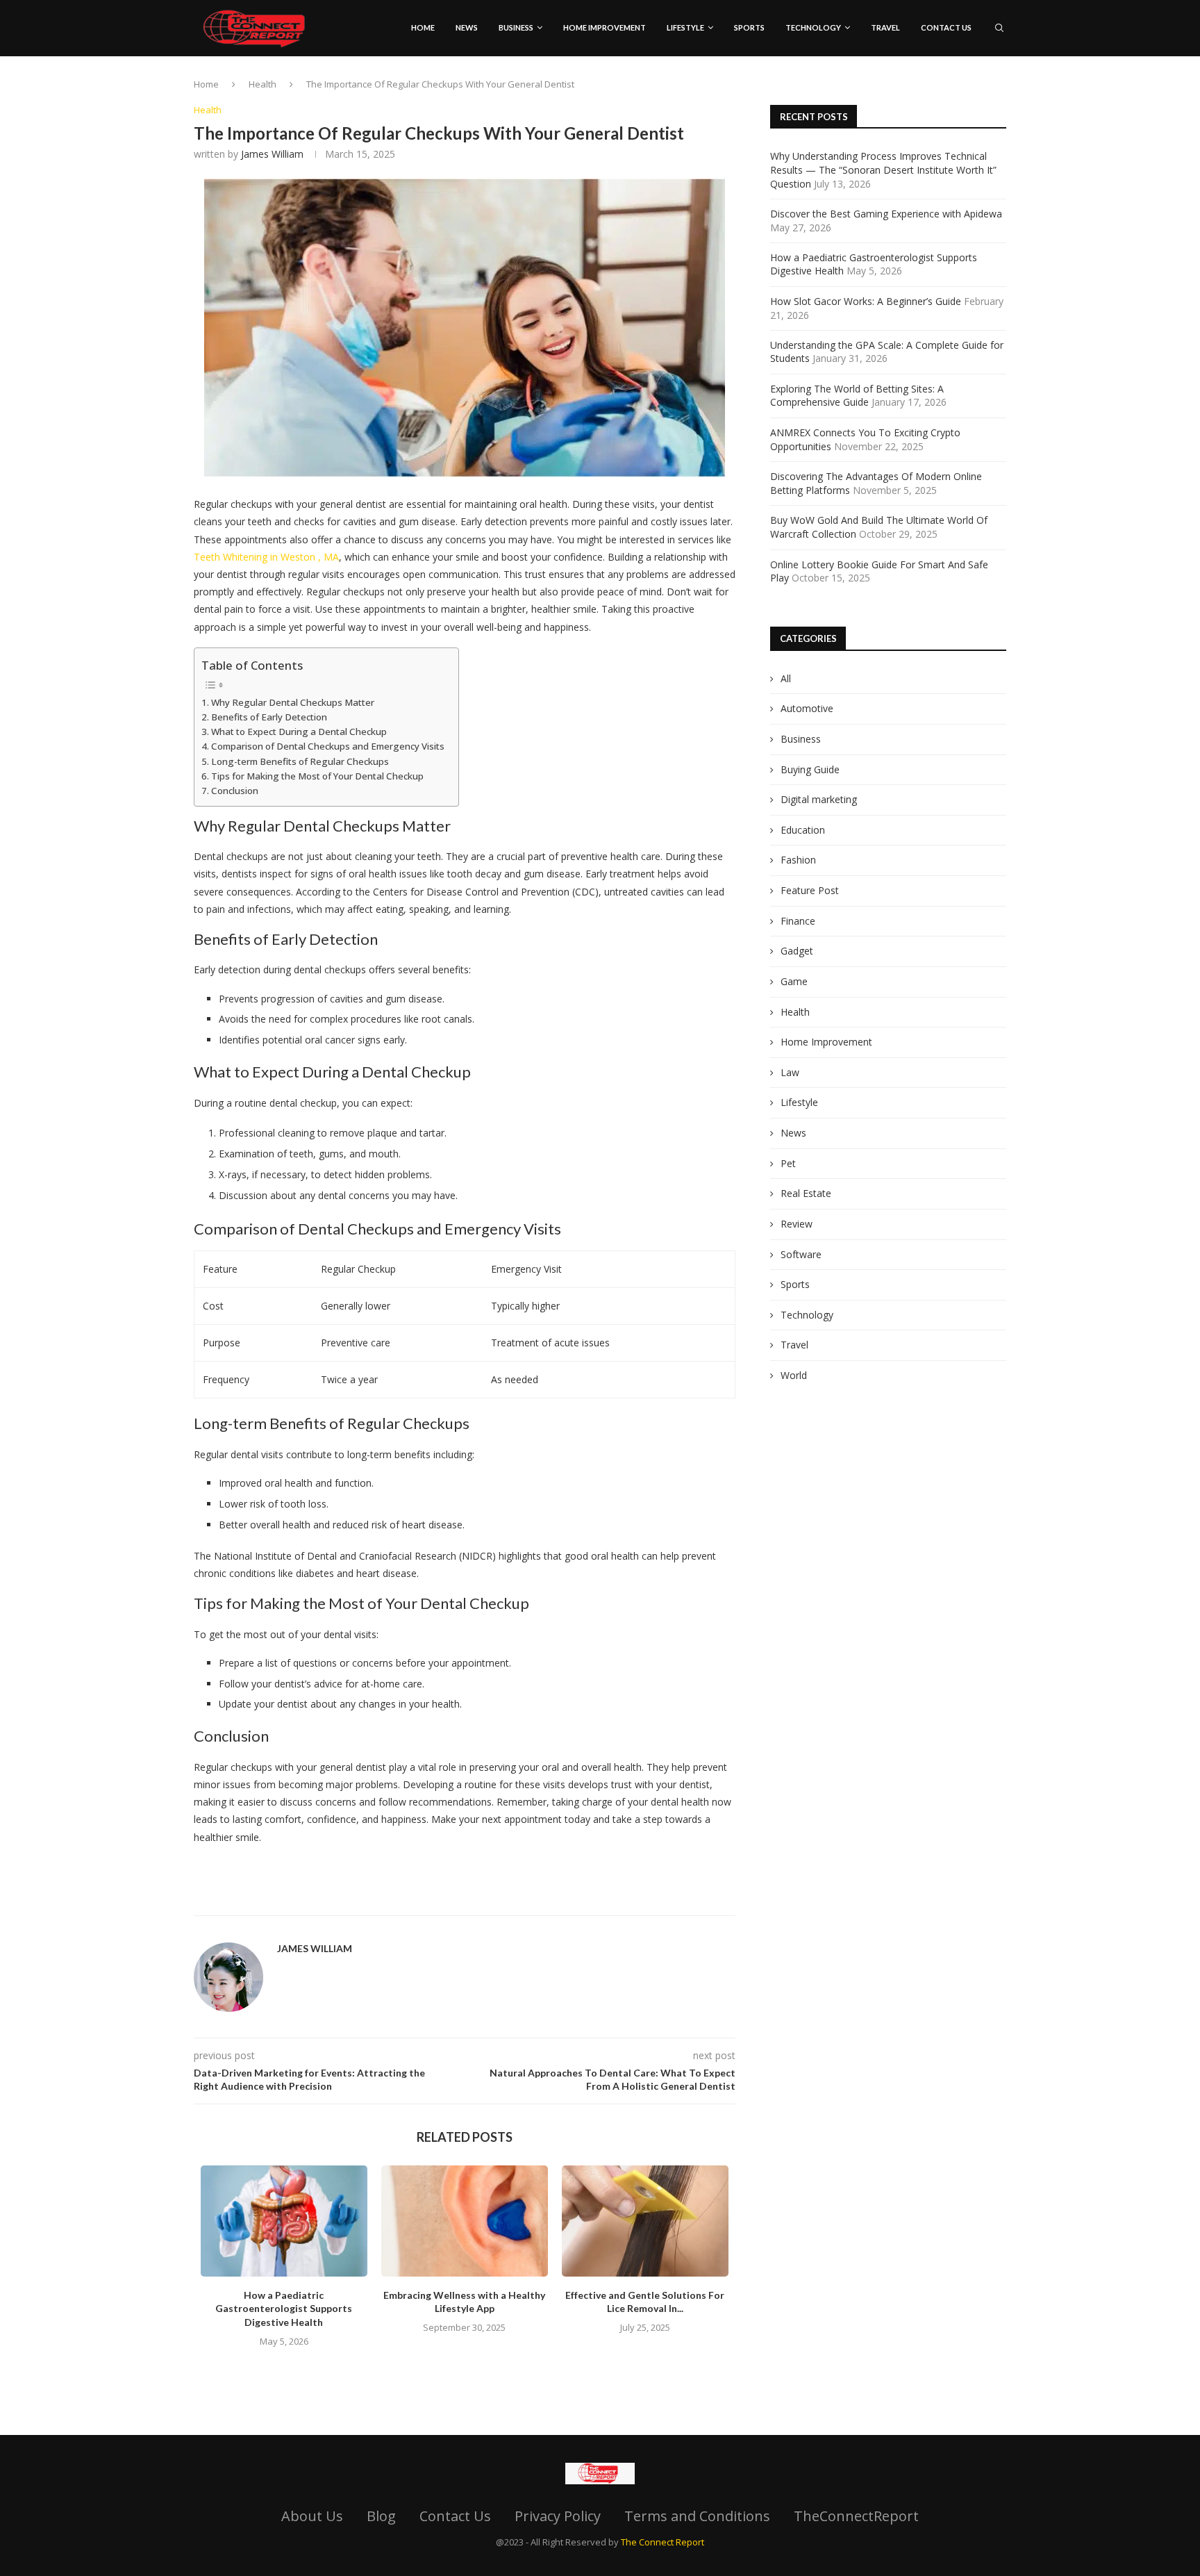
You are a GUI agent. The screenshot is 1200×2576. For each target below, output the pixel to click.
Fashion (798, 860)
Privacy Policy (558, 2516)
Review (797, 1224)
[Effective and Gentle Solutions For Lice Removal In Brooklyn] (645, 2221)
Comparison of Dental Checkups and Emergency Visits (328, 746)
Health (262, 84)
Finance (798, 921)
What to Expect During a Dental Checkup (299, 732)
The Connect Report (662, 2542)
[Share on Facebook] (476, 1898)
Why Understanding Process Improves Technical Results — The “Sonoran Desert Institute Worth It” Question (883, 170)
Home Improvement (826, 1042)
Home (423, 27)
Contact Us (946, 27)
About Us (312, 2516)
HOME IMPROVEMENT (605, 27)
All (786, 678)
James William (272, 154)
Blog (381, 2516)
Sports (749, 27)
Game (794, 981)
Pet (788, 1163)
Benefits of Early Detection (269, 717)
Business (516, 27)
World (794, 1375)
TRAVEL (885, 27)
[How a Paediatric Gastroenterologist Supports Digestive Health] (284, 2221)
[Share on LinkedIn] (526, 1898)
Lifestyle (685, 27)
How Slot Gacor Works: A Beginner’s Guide (866, 301)
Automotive (807, 708)
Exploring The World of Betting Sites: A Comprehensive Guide (857, 396)
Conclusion (235, 791)
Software (801, 1254)
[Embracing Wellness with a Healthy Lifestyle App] (465, 2221)
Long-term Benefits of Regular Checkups (300, 761)
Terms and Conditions (697, 2516)
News (467, 27)
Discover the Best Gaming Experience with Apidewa (886, 214)
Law (790, 1072)
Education (803, 830)
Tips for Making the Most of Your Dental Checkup (317, 776)
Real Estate (806, 1193)
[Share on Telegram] (560, 1898)
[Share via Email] (576, 1898)
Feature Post (810, 890)
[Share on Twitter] (493, 1898)
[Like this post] (457, 1898)
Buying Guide (810, 769)
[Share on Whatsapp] (543, 1898)
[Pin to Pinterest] (510, 1898)
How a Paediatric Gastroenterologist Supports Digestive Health (284, 2309)
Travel (794, 1345)
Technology (813, 27)
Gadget (797, 951)
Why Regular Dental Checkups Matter (293, 702)
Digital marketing (819, 799)
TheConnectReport (856, 2516)
